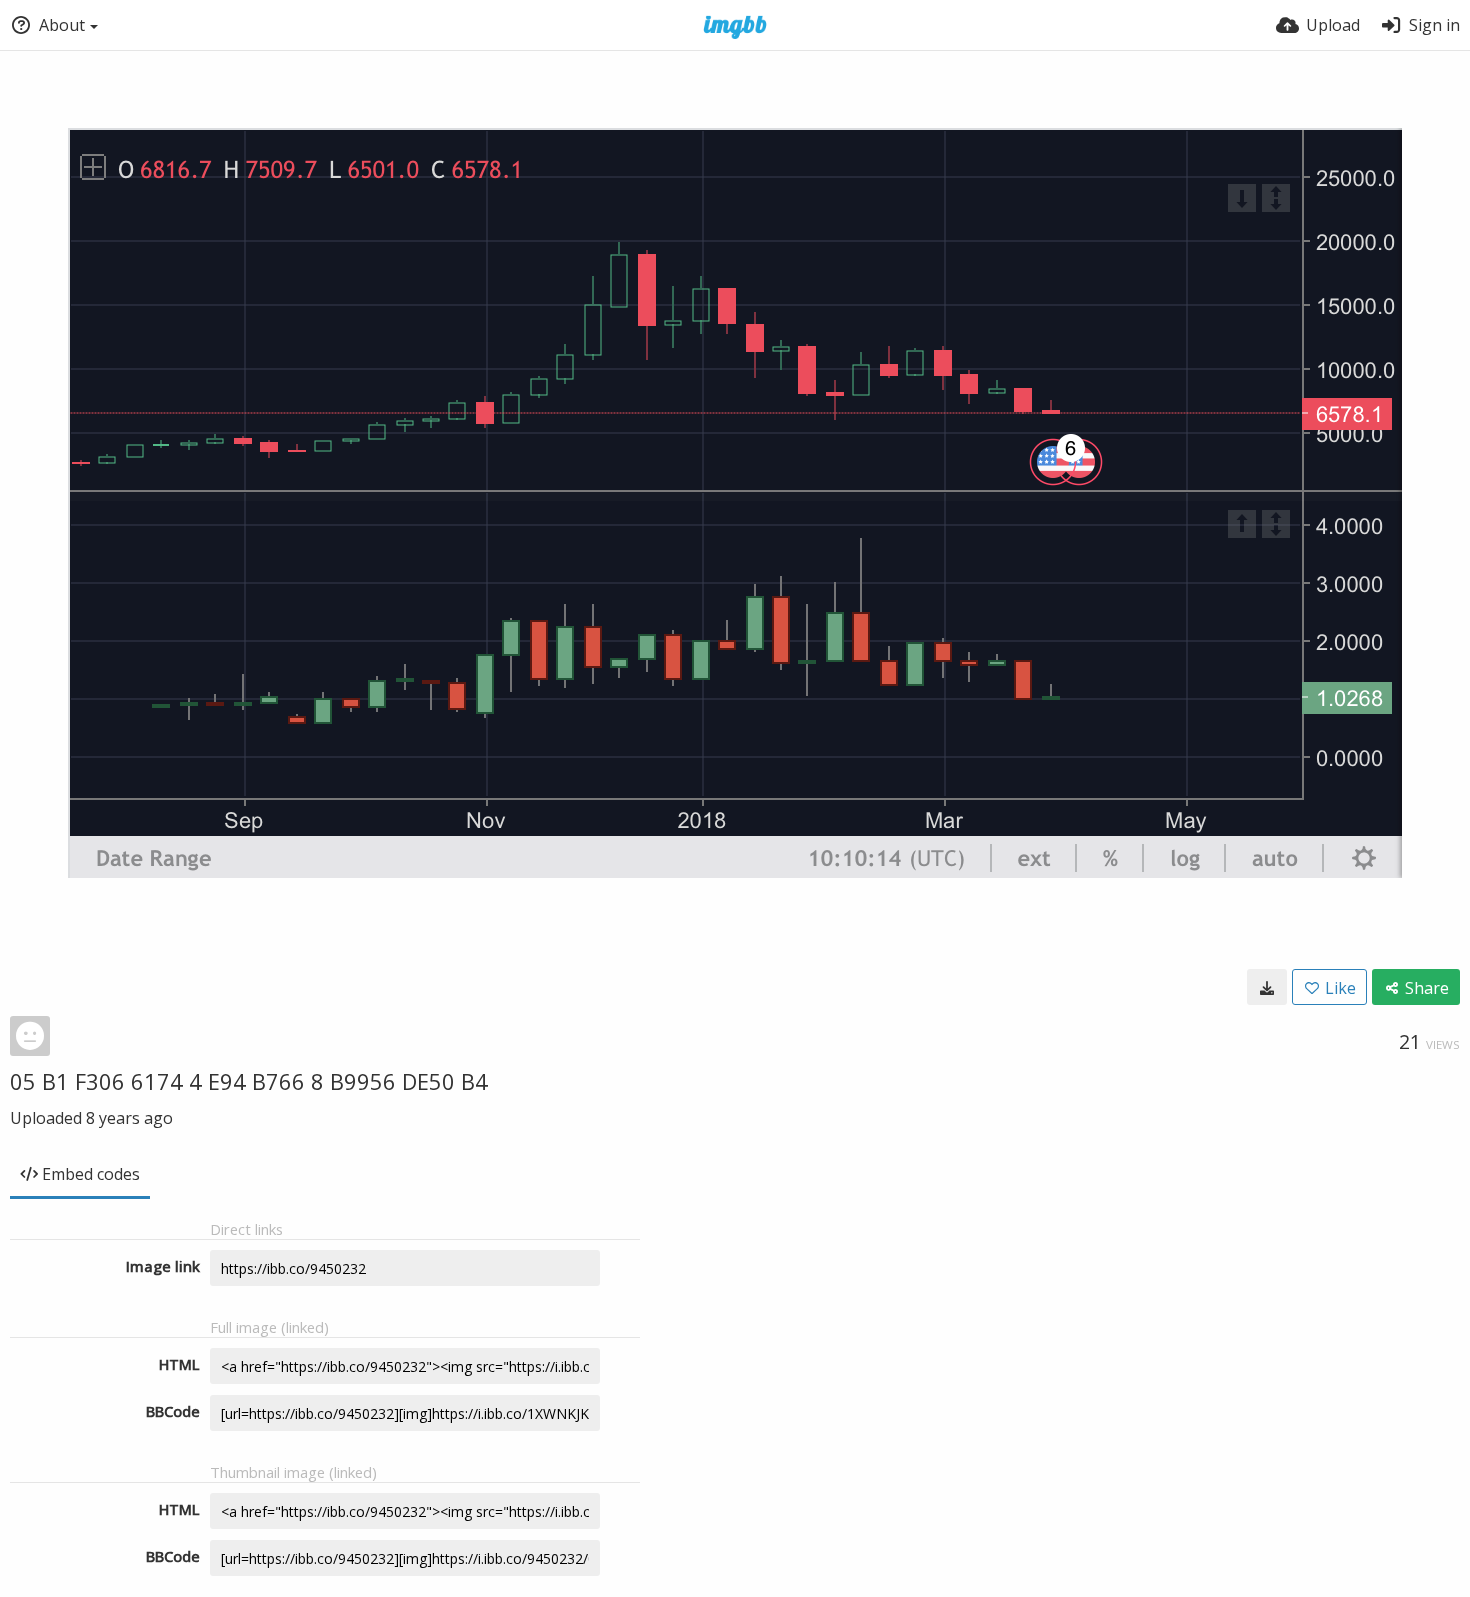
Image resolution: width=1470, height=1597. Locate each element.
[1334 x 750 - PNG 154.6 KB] (1267, 987)
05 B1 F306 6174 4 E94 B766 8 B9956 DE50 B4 (249, 1081)
